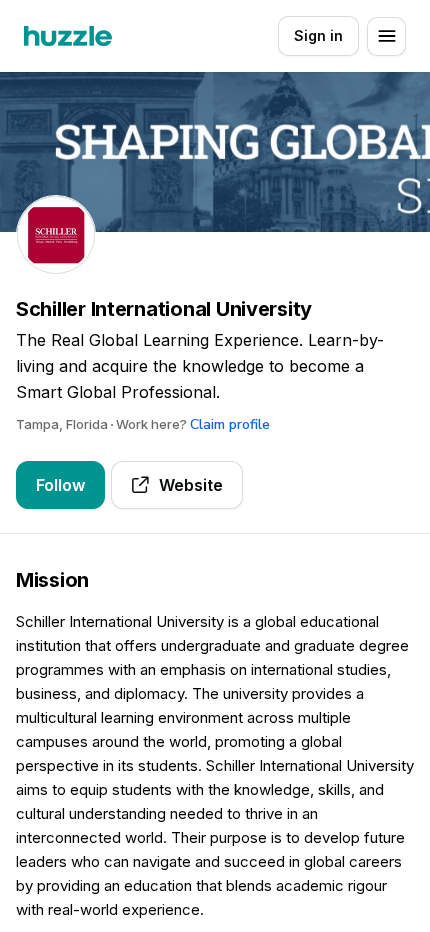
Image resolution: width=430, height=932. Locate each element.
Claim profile (230, 424)
